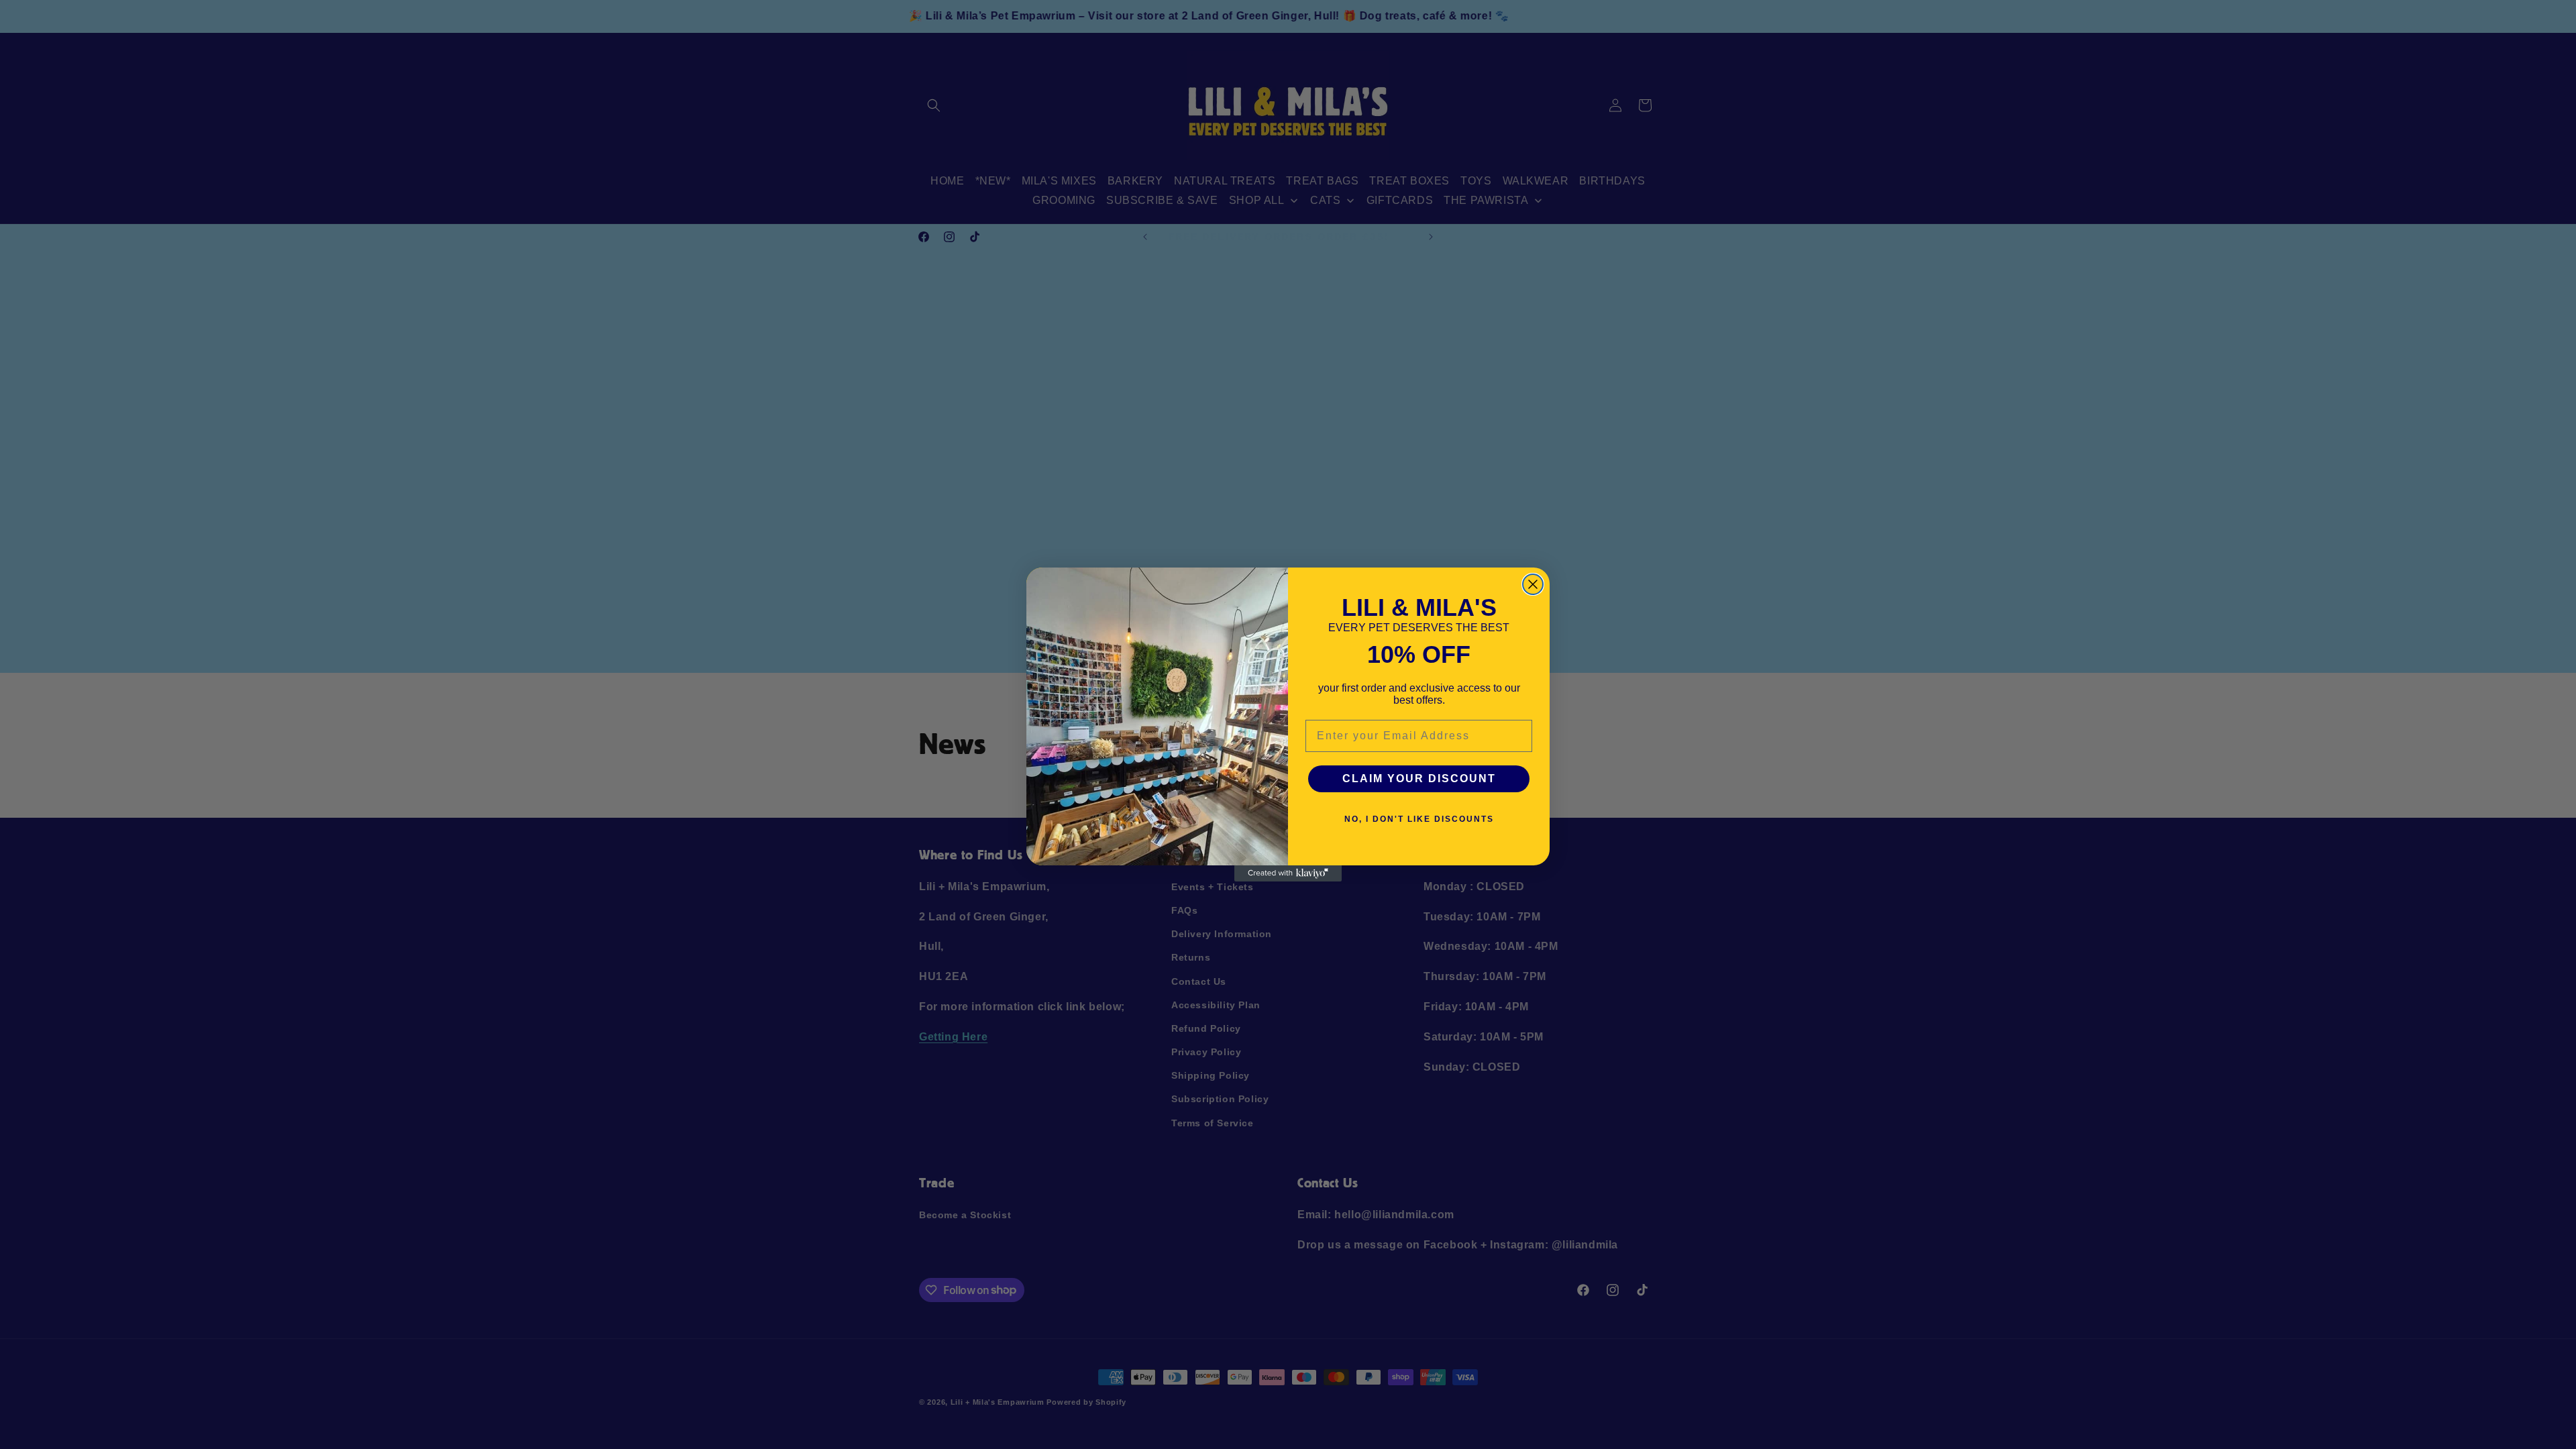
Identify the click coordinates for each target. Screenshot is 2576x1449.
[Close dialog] (1533, 584)
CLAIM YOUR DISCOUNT (1419, 779)
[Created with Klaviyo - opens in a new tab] (1288, 873)
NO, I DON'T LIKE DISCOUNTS (1419, 819)
